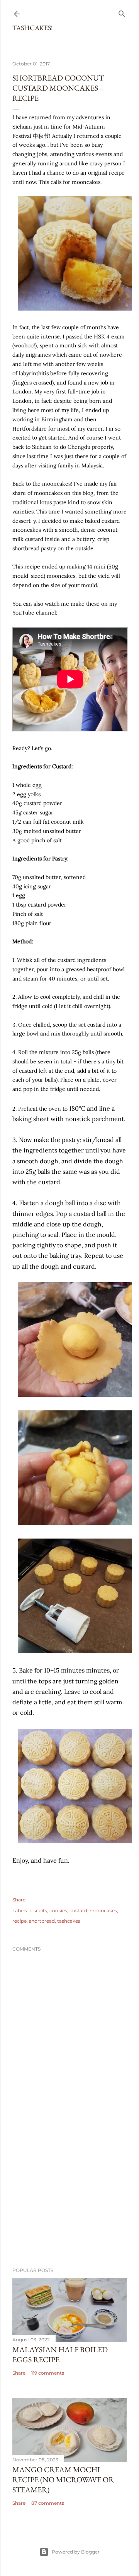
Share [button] (19, 1900)
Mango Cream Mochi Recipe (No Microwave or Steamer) (63, 2480)
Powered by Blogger (76, 2552)
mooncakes (103, 1911)
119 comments (48, 2373)
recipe (19, 1921)
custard (78, 1911)
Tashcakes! (33, 28)
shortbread (42, 1921)
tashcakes (69, 1921)
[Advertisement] (69, 2200)
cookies (58, 1911)
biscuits (38, 1911)
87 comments (48, 2503)
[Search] (122, 12)
